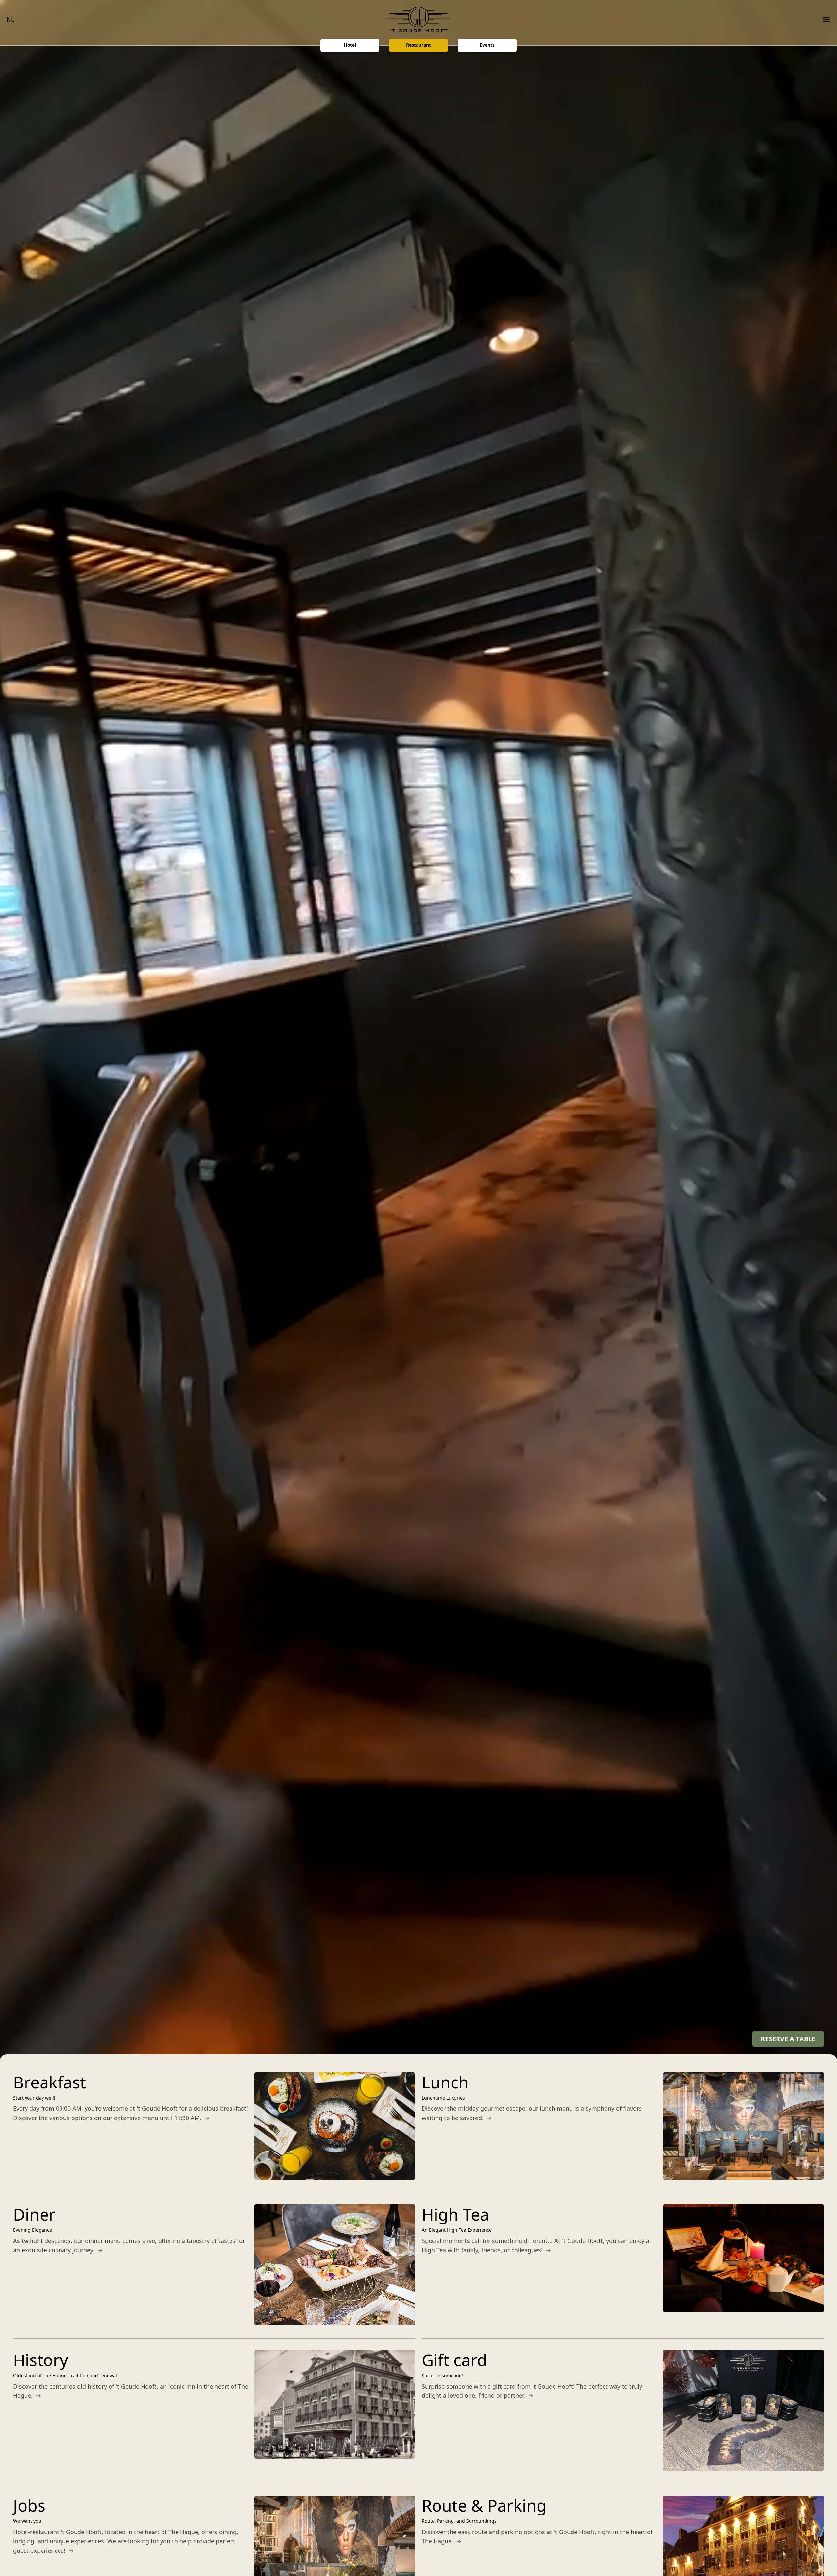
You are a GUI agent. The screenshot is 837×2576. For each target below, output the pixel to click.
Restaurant (418, 45)
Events (487, 45)
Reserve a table (788, 2039)
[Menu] (824, 19)
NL (10, 19)
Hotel (350, 45)
